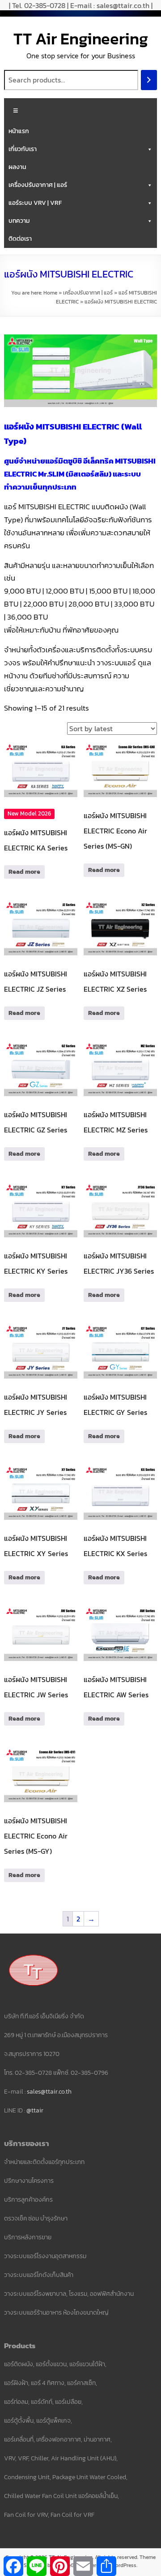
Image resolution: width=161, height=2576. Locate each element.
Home (50, 293)
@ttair (35, 2110)
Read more (24, 872)
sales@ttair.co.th (49, 2092)
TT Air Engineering (81, 39)
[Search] (149, 80)
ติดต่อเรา (20, 239)
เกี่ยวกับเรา (23, 149)
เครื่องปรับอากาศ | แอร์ (38, 185)
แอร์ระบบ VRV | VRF (35, 203)
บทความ (19, 221)
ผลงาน (17, 167)
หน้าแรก (19, 131)
